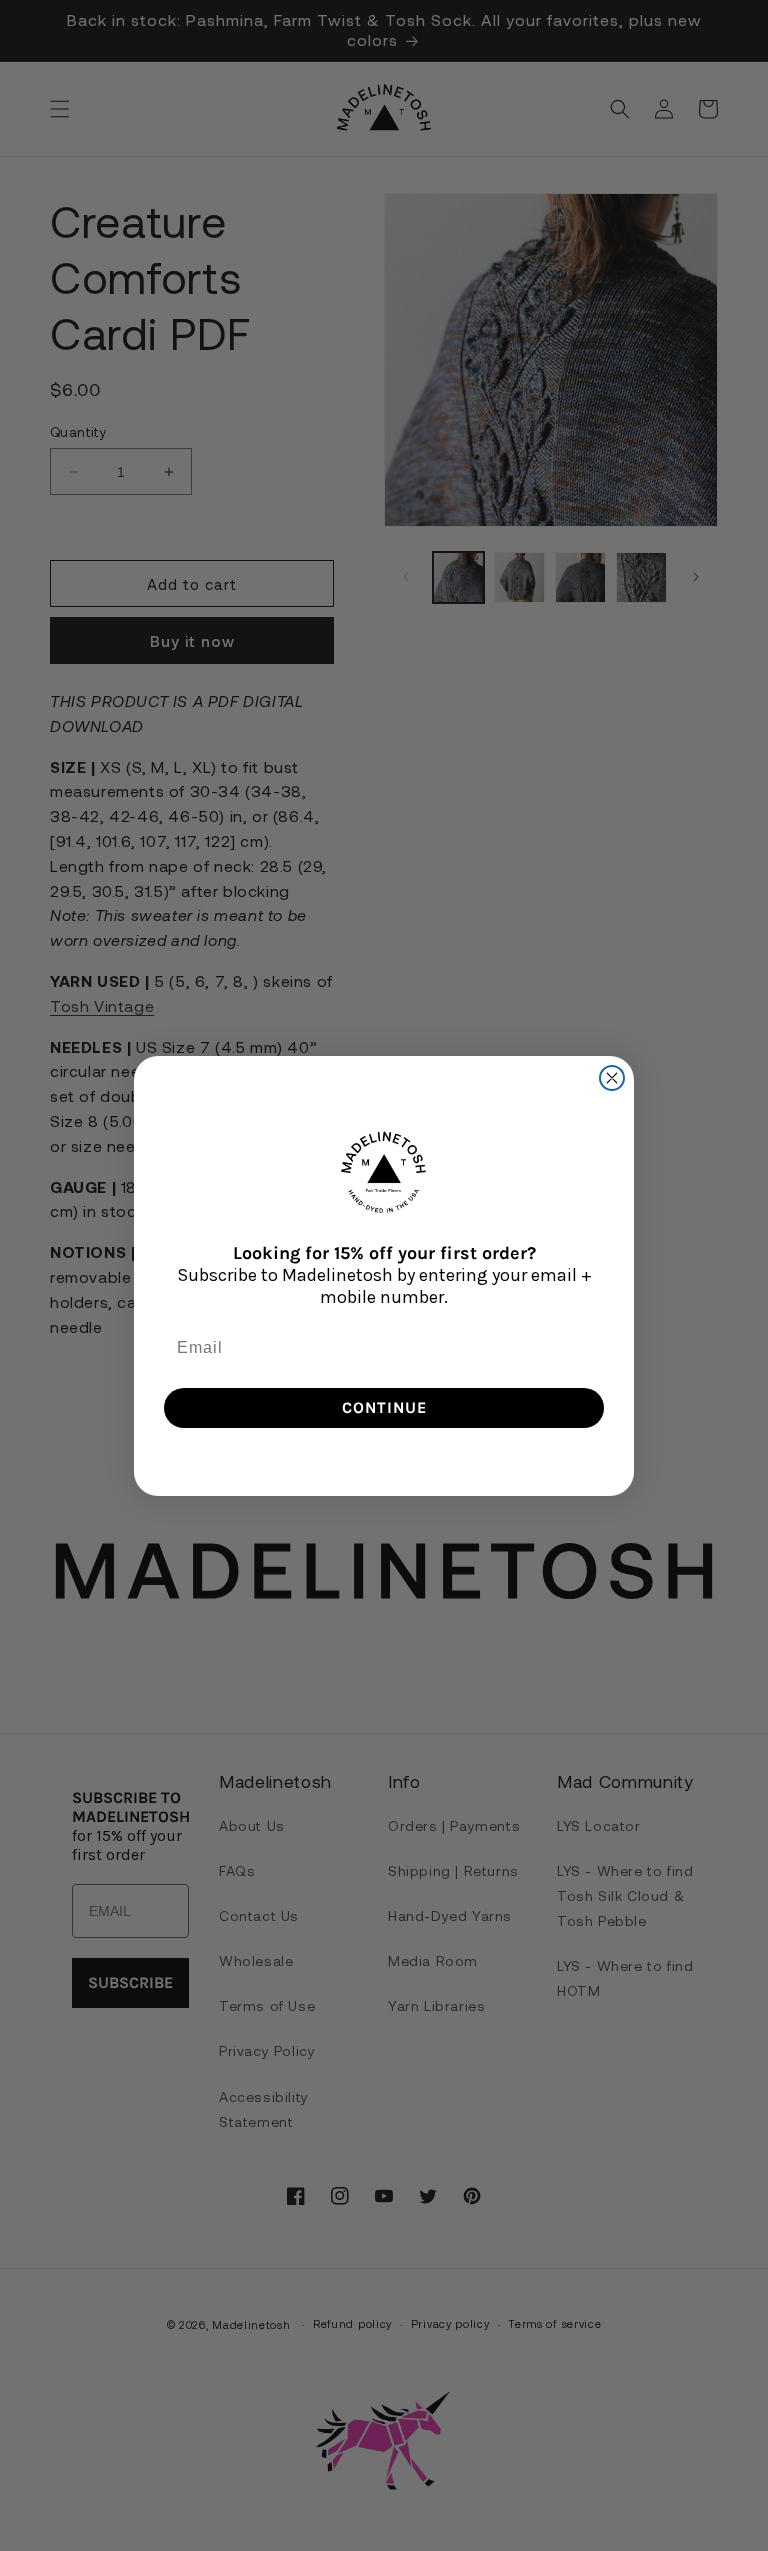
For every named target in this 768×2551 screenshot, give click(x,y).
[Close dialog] (612, 1078)
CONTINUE (384, 1407)
